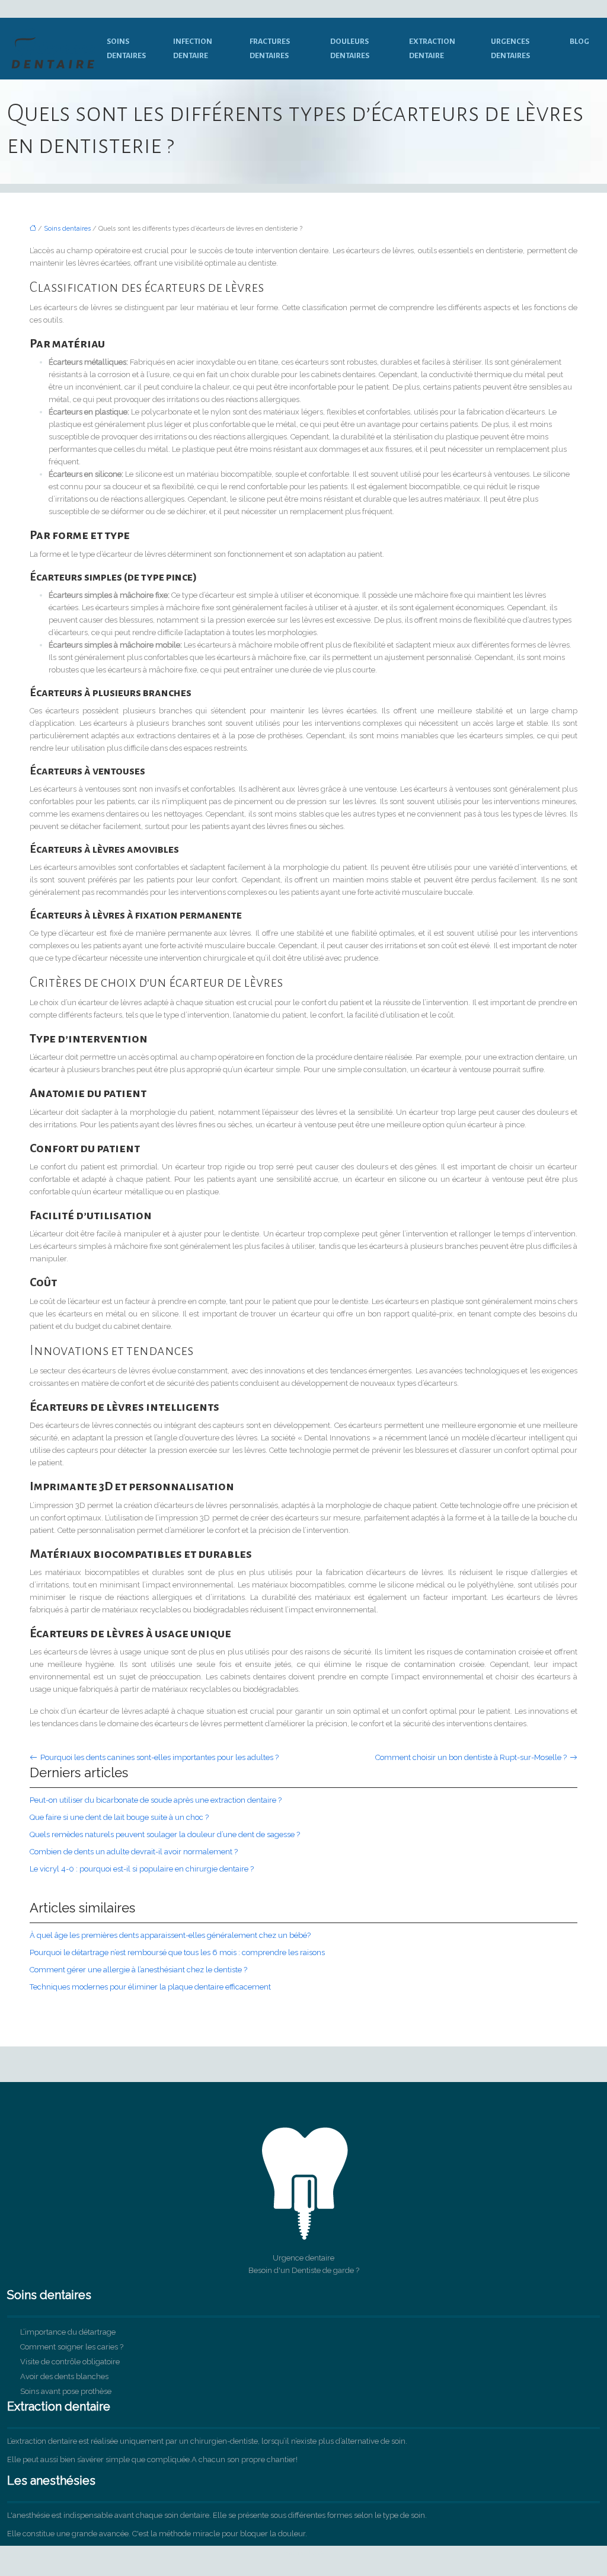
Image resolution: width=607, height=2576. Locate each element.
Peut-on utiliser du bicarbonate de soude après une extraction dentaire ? (156, 1800)
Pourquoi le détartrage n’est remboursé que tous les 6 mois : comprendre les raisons (177, 1952)
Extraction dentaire (432, 49)
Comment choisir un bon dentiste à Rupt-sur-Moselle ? (471, 1757)
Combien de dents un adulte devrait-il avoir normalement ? (134, 1852)
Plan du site (304, 2552)
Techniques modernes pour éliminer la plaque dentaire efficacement (150, 1987)
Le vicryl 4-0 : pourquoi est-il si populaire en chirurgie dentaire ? (142, 1869)
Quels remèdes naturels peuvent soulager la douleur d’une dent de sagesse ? (165, 1834)
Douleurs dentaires (350, 49)
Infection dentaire (193, 49)
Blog (579, 42)
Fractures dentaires (270, 49)
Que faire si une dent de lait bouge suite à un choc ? (119, 1817)
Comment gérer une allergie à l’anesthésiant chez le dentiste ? (138, 1970)
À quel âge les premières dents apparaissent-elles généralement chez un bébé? (170, 1935)
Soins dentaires (126, 49)
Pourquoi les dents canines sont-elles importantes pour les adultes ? (159, 1757)
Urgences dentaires (510, 49)
